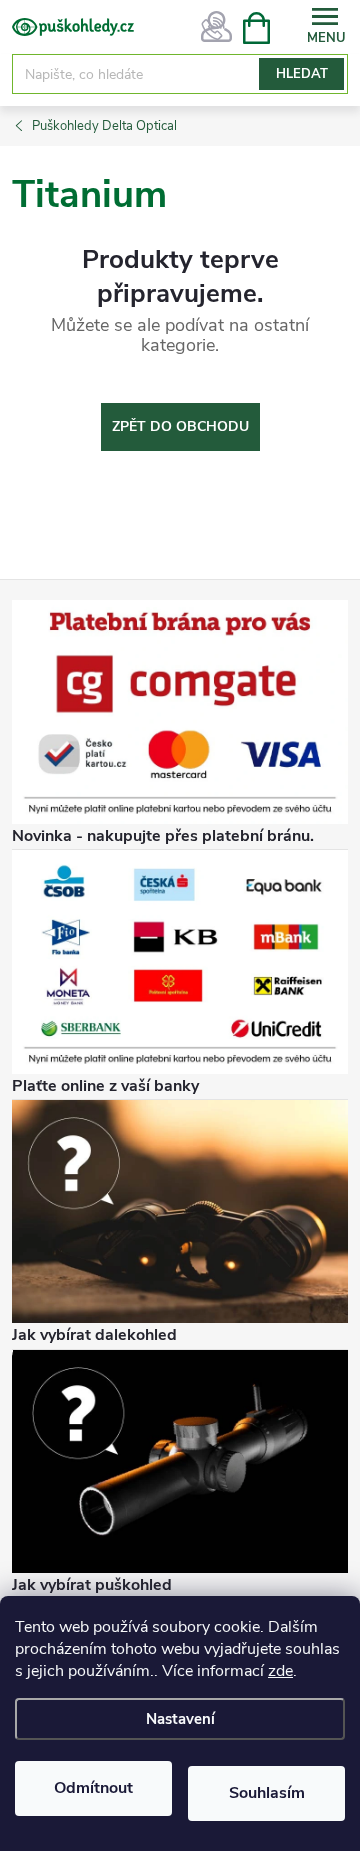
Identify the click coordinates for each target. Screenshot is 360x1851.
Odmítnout (93, 1788)
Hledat (302, 74)
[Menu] (325, 26)
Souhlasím (267, 1793)
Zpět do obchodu (180, 426)
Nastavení (180, 1719)
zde (280, 1671)
